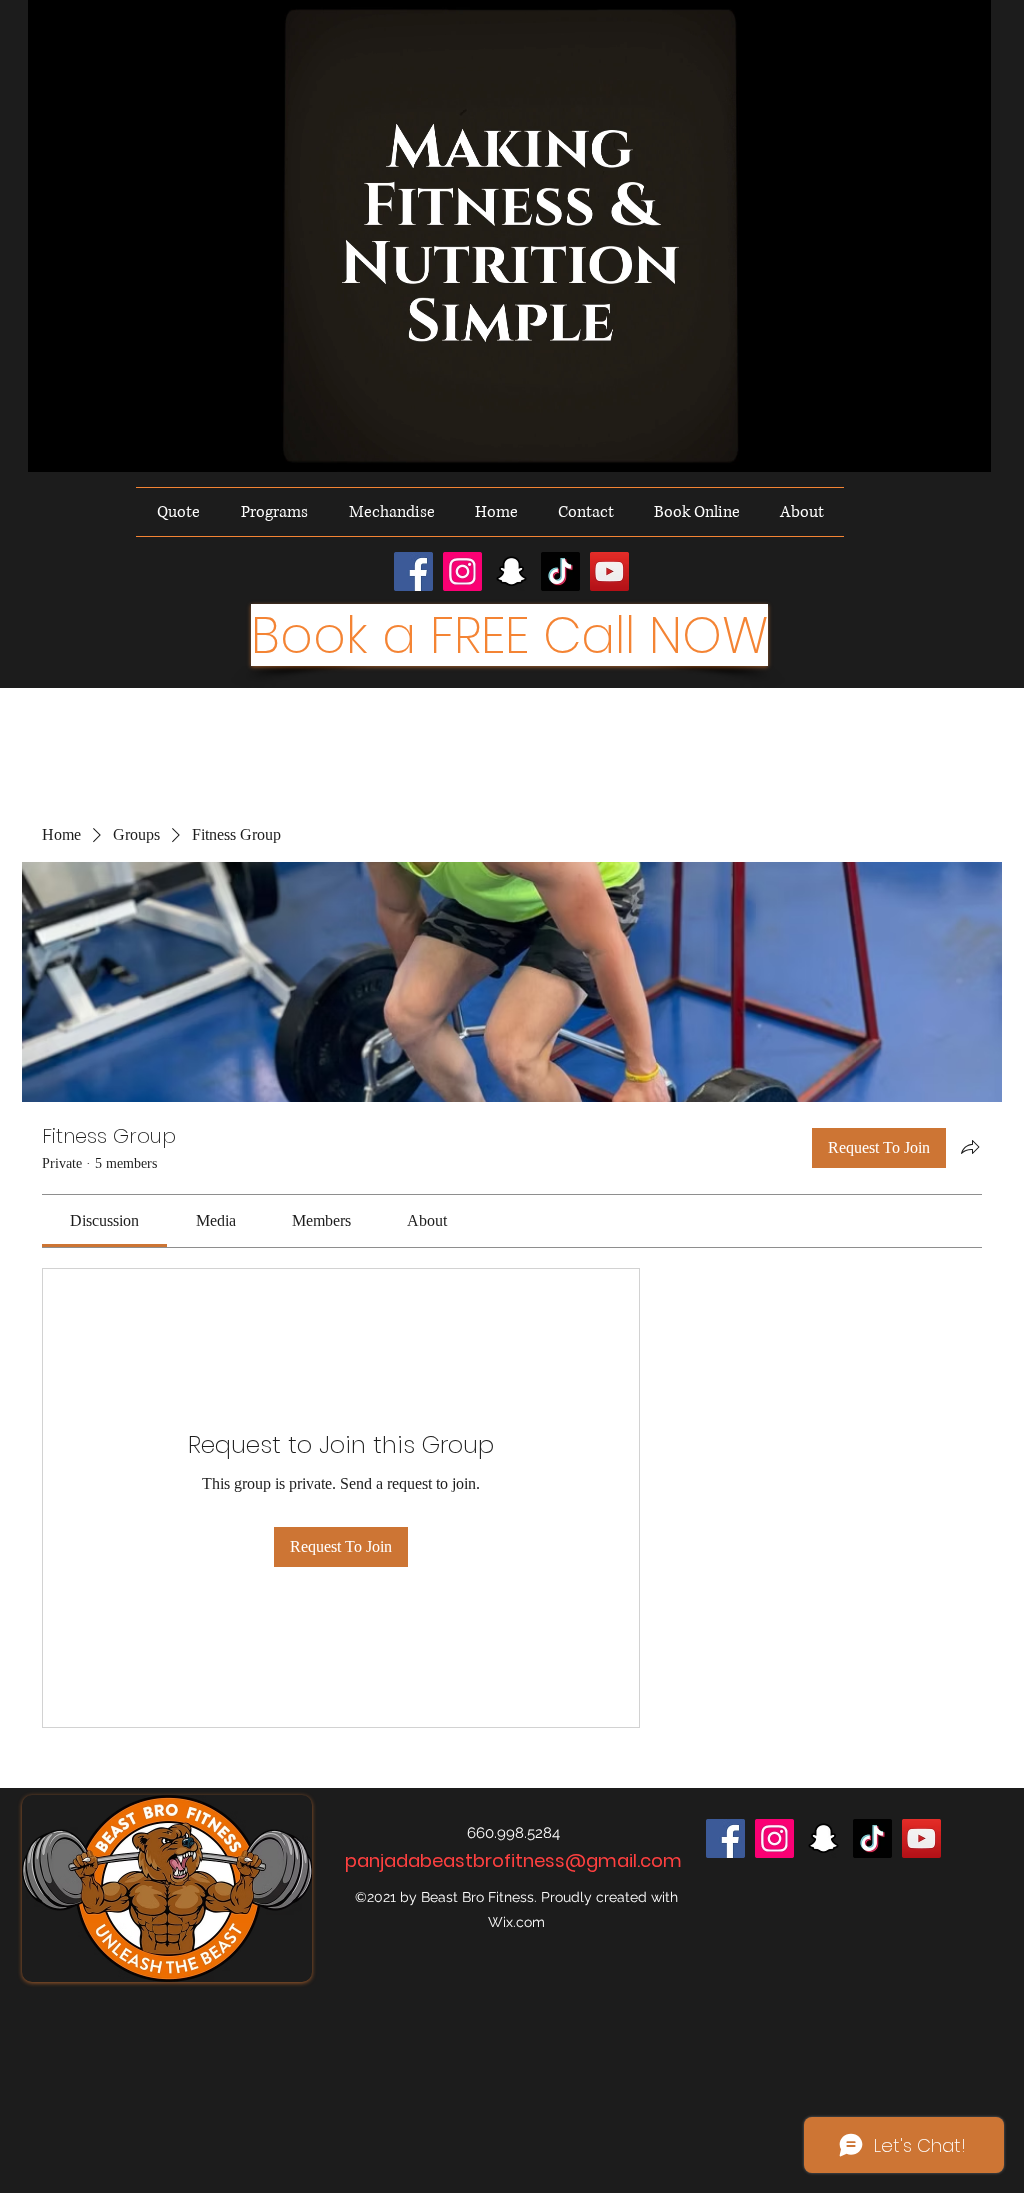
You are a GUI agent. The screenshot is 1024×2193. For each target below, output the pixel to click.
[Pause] (54, 445)
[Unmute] (88, 445)
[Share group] (970, 1147)
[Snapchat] (511, 571)
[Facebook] (413, 571)
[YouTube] (609, 571)
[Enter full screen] (964, 445)
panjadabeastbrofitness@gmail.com (513, 1860)
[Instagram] (462, 571)
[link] (104, 1220)
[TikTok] (560, 571)
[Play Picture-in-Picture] (930, 445)
